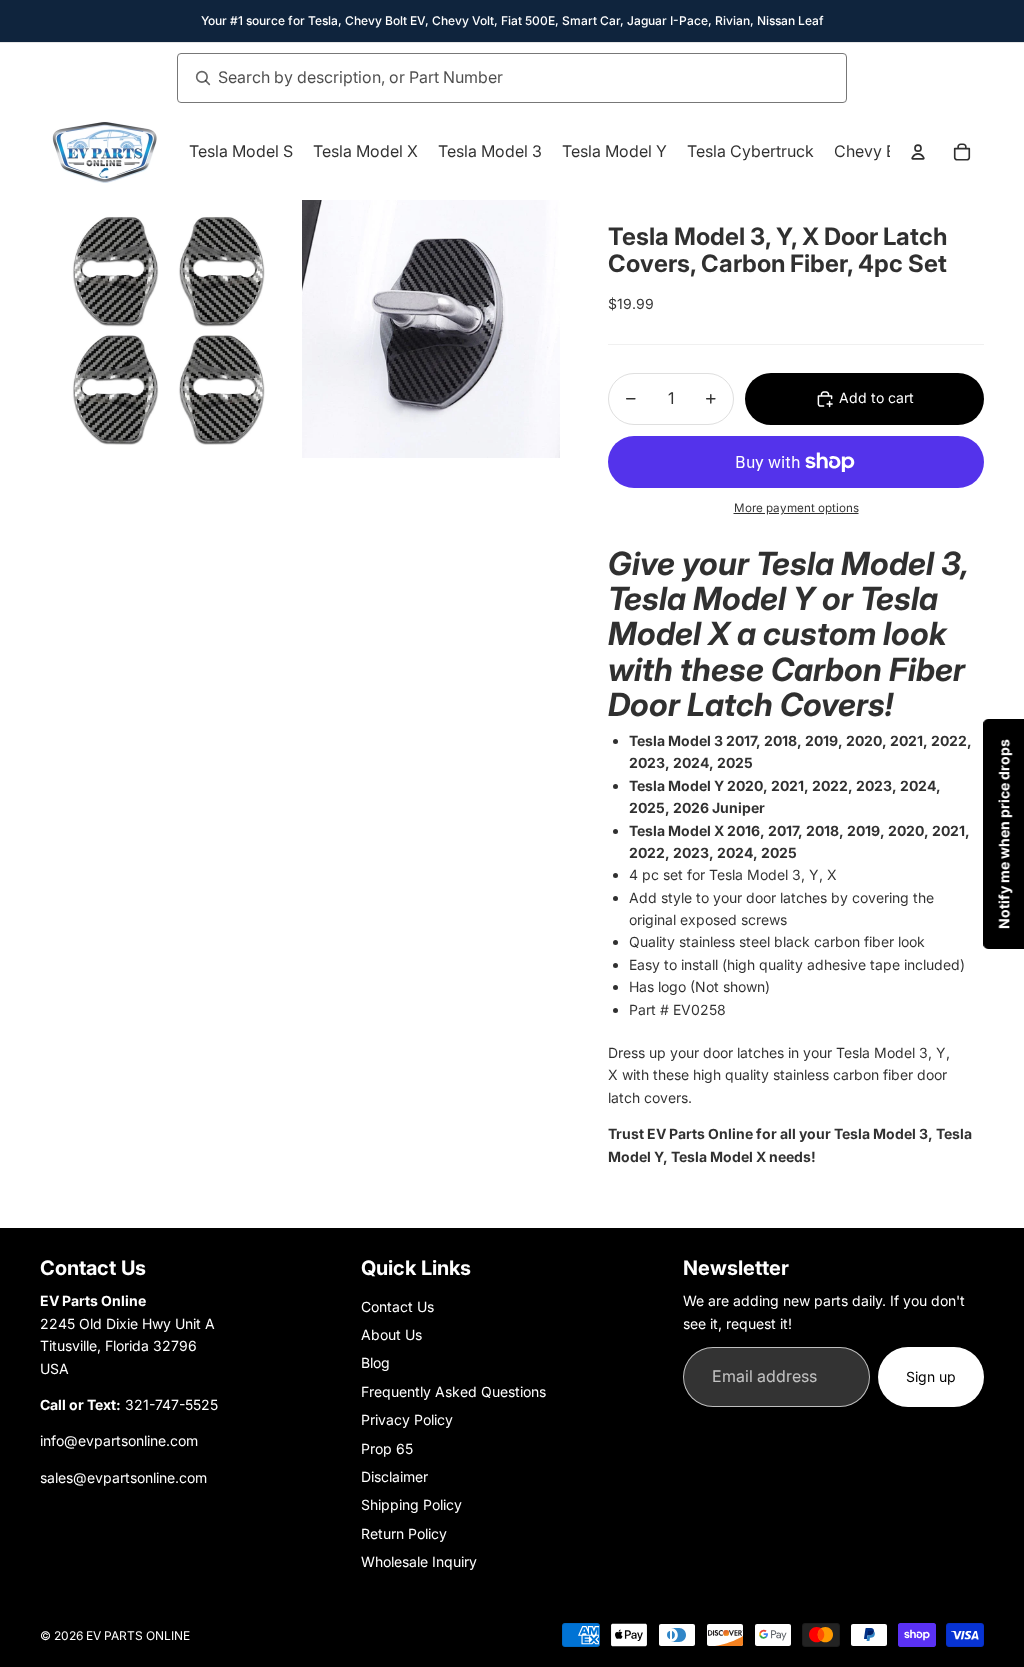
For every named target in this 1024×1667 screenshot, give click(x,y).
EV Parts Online (138, 1635)
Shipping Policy (411, 1504)
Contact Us (397, 1306)
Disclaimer (394, 1476)
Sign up (931, 1376)
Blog (375, 1362)
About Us (391, 1334)
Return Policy (404, 1533)
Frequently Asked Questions (453, 1391)
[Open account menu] (918, 152)
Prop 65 (387, 1448)
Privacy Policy (407, 1419)
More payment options (796, 508)
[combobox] (490, 78)
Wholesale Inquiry (419, 1561)
